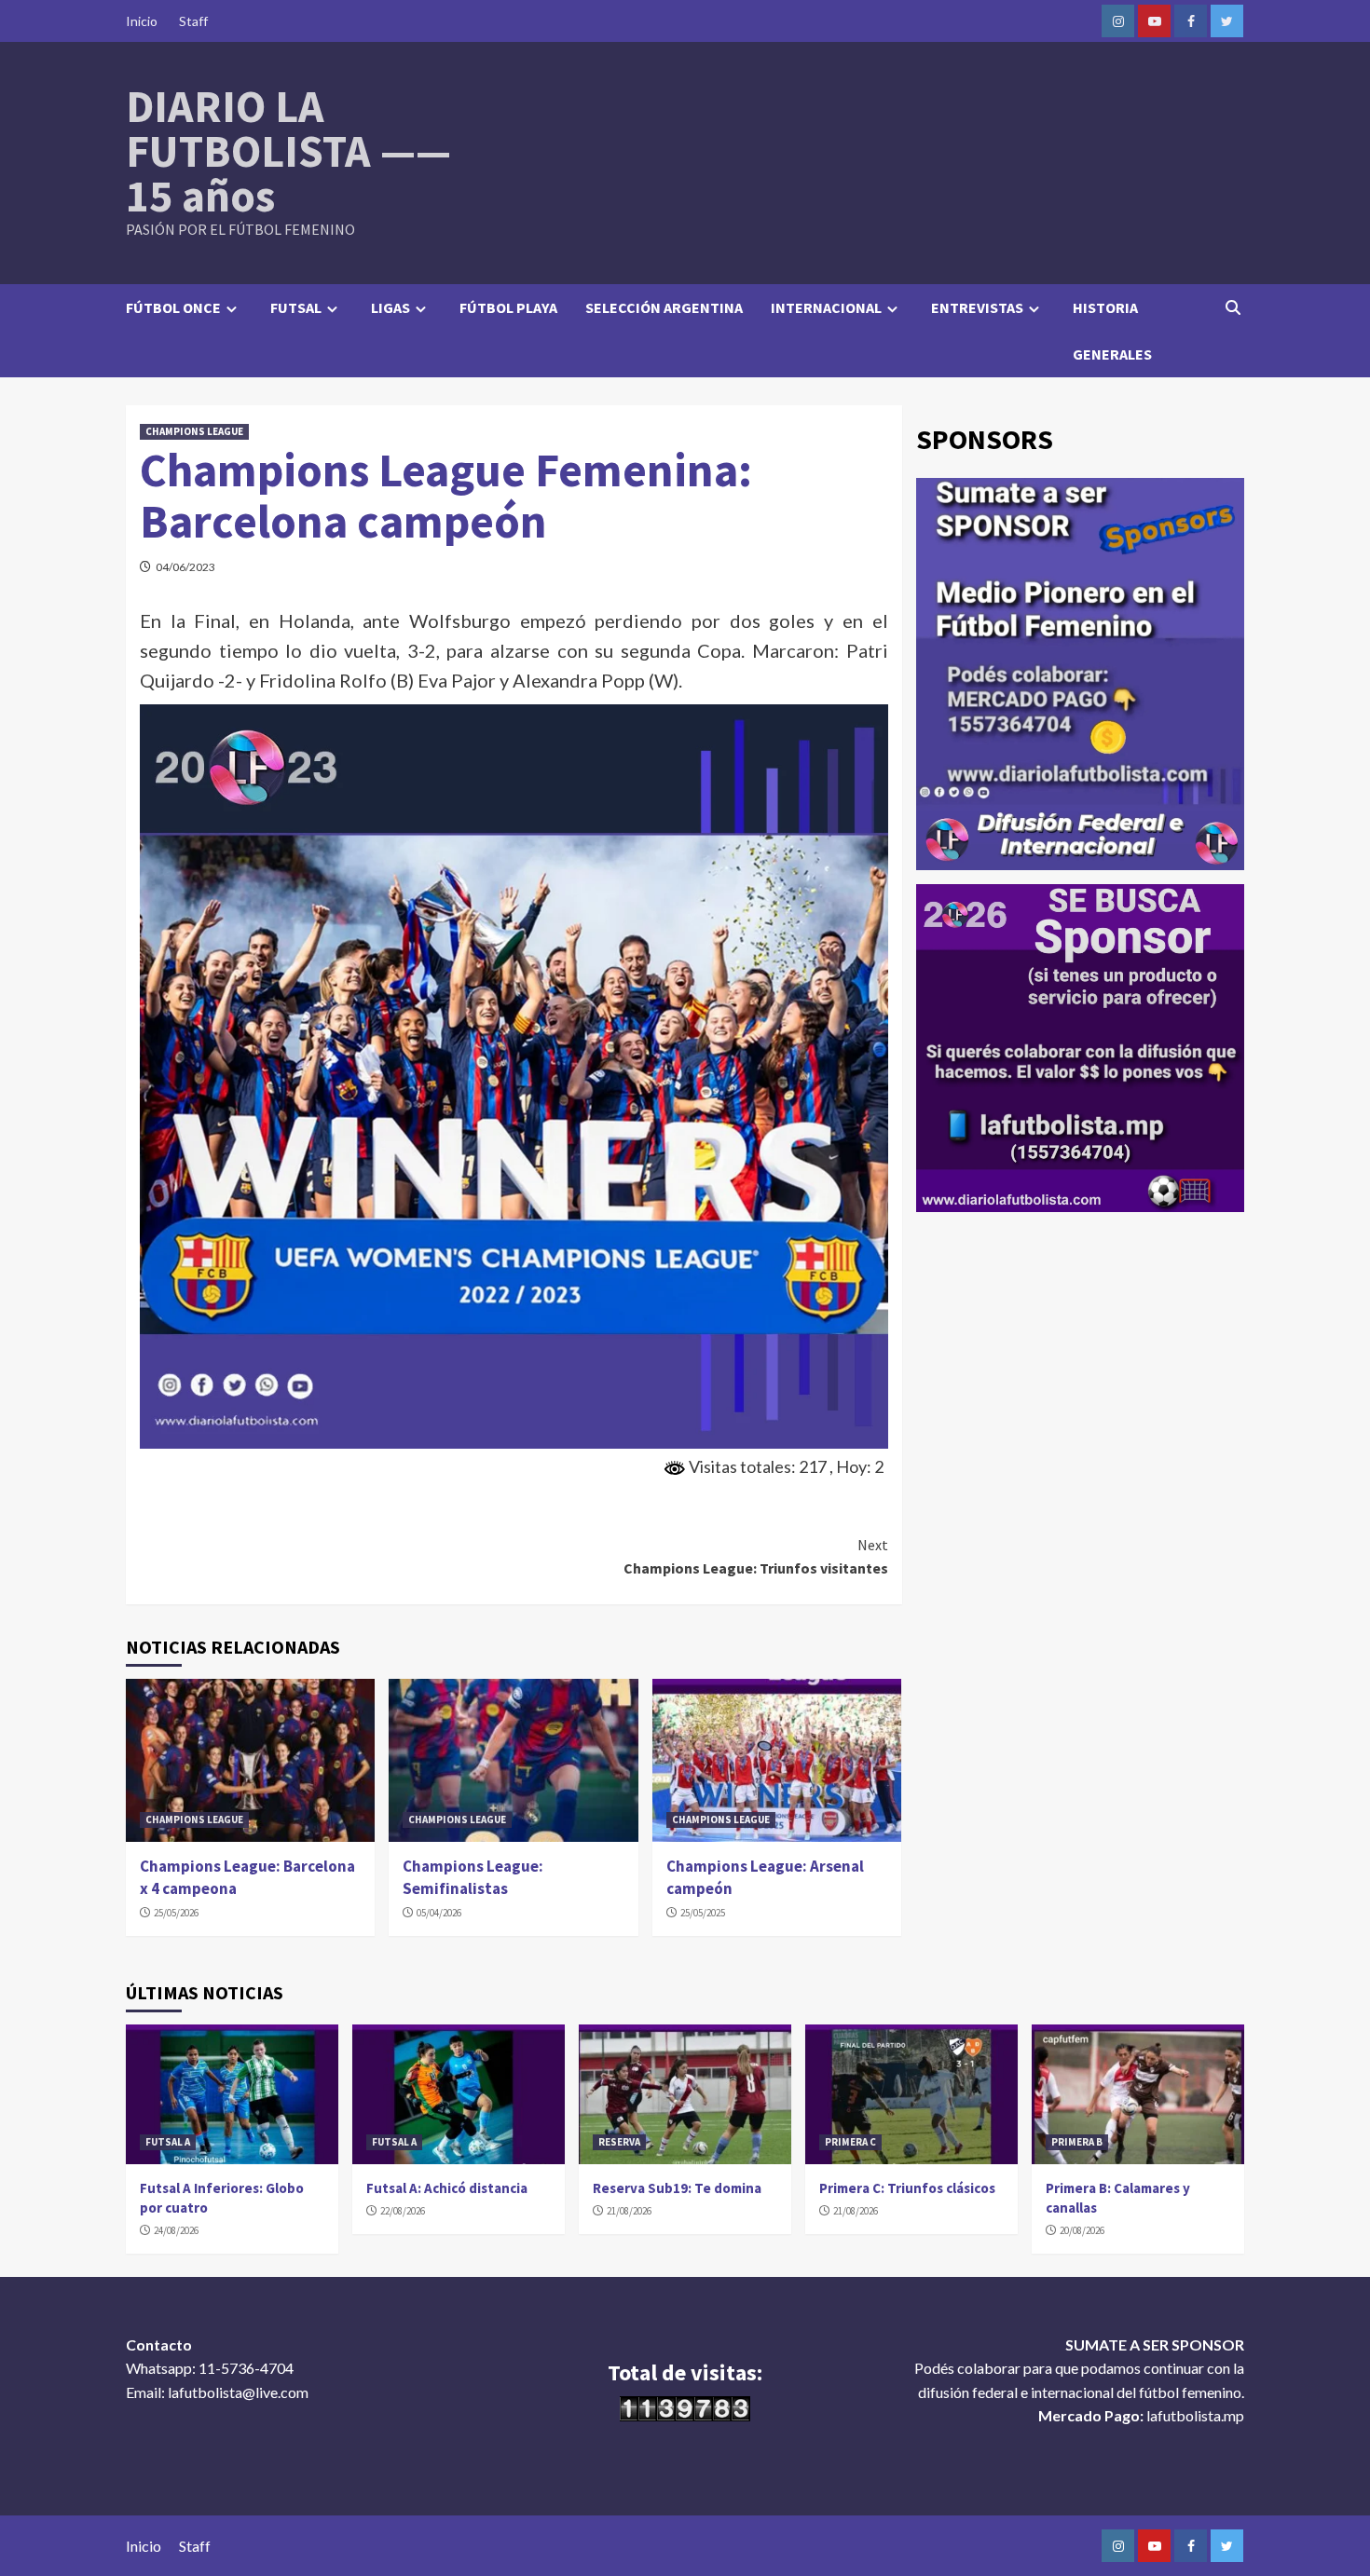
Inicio (142, 21)
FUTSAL (296, 307)
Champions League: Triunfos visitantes (755, 1557)
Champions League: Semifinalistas (473, 1877)
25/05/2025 (703, 1913)
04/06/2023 (185, 567)
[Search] (1233, 307)
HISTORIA (1105, 307)
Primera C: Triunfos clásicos (907, 2188)
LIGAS (390, 307)
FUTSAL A (168, 2142)
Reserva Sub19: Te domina (677, 2188)
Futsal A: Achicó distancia (447, 2188)
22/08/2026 (403, 2211)
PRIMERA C (850, 2142)
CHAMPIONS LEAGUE (194, 431)
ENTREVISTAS (977, 307)
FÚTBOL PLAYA (508, 307)
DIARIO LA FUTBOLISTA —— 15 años (288, 151)
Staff (193, 21)
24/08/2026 (176, 2230)
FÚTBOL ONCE (173, 307)
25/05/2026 (176, 1913)
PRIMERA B (1077, 2142)
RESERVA (619, 2142)
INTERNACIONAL (826, 307)
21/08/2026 (629, 2211)
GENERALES (1112, 354)
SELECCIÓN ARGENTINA (664, 307)
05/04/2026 (439, 1913)
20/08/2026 (1082, 2230)
